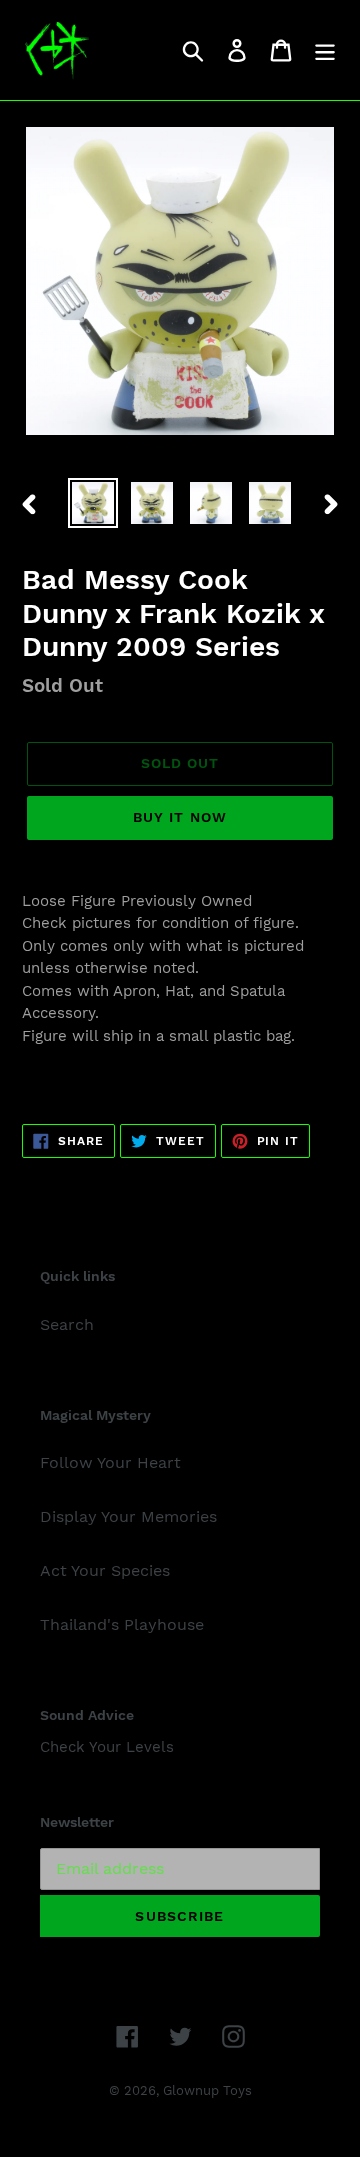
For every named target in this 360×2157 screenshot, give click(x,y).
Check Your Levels (107, 1747)
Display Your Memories (128, 1516)
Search (67, 1324)
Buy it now (180, 817)
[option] (92, 503)
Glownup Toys (207, 2090)
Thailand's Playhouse (122, 1624)
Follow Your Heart (110, 1462)
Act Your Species (105, 1570)
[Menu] (325, 50)
